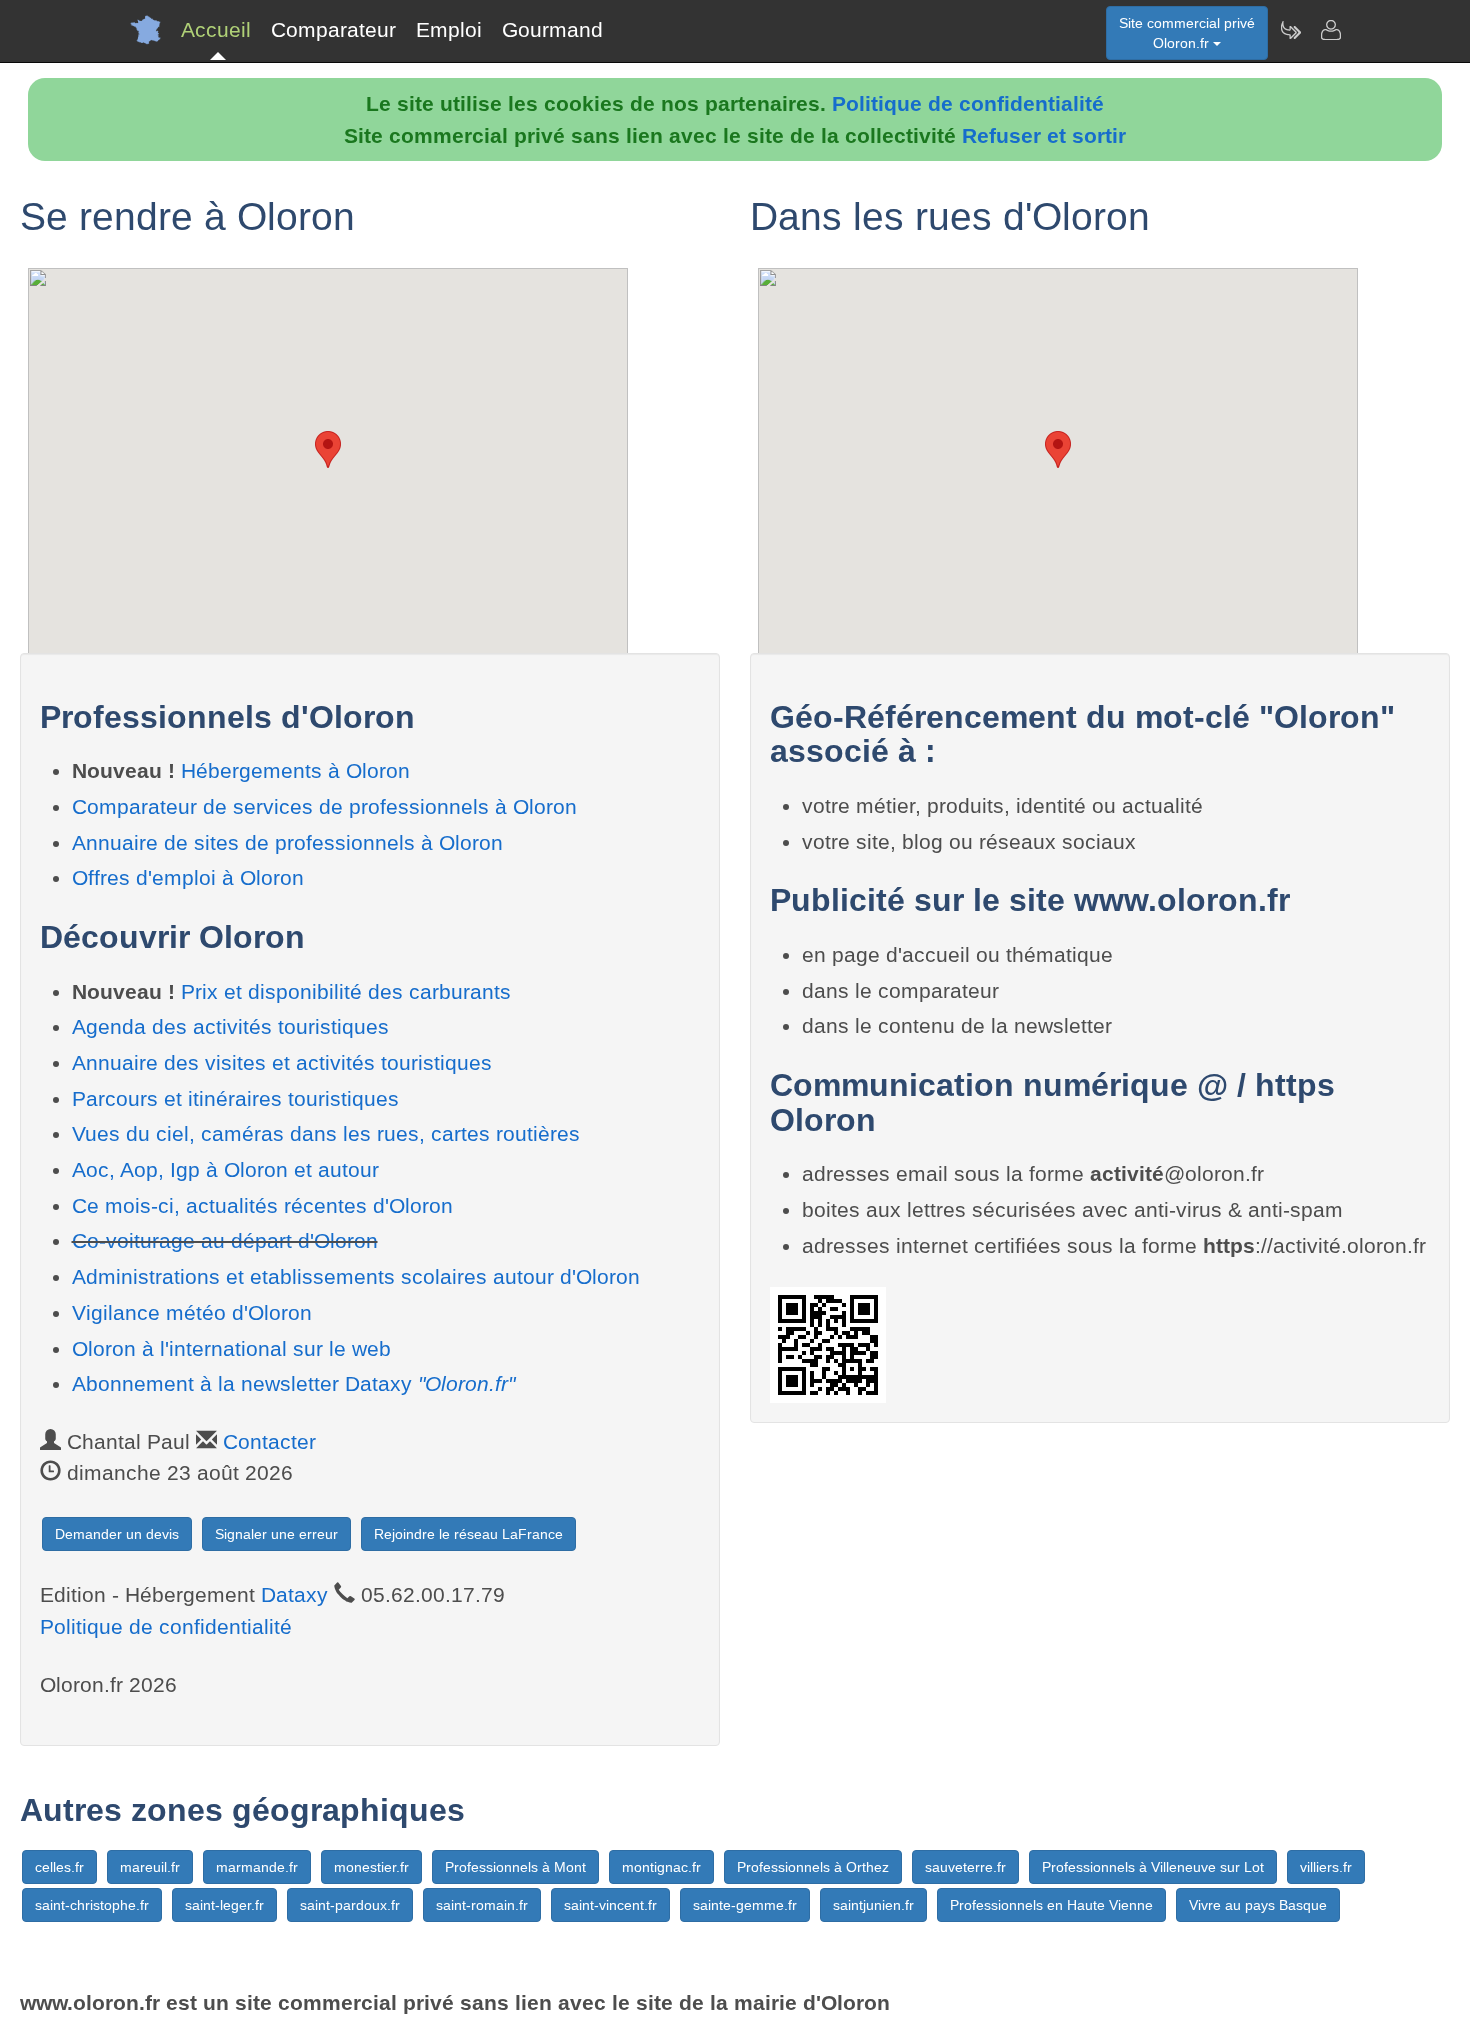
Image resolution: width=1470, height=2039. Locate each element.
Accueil (216, 29)
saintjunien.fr (873, 1905)
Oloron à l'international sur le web (231, 1348)
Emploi (449, 29)
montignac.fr (661, 1867)
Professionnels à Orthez (813, 1867)
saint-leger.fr (224, 1905)
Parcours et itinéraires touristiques (235, 1098)
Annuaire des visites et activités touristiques (282, 1062)
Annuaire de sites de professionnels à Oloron (287, 842)
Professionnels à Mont (515, 1867)
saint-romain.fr (482, 1905)
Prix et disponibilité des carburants (346, 991)
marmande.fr (257, 1867)
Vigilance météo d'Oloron (192, 1312)
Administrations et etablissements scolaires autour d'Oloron (356, 1276)
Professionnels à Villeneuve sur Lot (1153, 1867)
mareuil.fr (150, 1867)
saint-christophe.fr (92, 1905)
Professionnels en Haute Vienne (1051, 1905)
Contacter (269, 1441)
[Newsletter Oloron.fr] (1290, 30)
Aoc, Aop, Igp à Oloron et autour (225, 1169)
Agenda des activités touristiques (230, 1026)
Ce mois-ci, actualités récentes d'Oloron (262, 1205)
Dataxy (294, 1594)
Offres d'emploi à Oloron (188, 877)
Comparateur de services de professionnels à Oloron (324, 806)
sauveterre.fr (965, 1867)
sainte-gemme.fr (745, 1905)
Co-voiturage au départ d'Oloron (225, 1240)
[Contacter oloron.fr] (1330, 30)
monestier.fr (371, 1867)
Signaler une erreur (276, 1534)
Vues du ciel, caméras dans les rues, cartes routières (326, 1133)
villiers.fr (1326, 1867)
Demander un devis (117, 1534)
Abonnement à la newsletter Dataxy (293, 1383)
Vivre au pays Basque (1258, 1905)
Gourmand (552, 29)
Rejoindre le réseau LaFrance (468, 1534)
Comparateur (333, 29)
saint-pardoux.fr (350, 1905)
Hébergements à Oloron (295, 770)
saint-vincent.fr (610, 1905)
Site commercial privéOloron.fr (1187, 33)
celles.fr (59, 1867)
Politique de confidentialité (968, 103)
